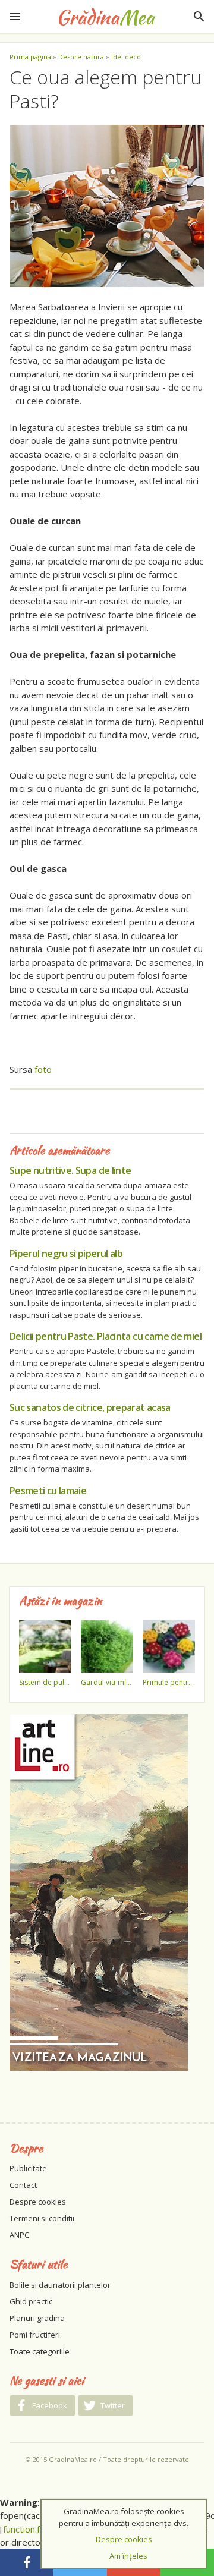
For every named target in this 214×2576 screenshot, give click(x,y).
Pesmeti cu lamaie (48, 1491)
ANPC (19, 2235)
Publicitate (28, 2168)
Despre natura (81, 57)
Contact (23, 2185)
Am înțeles (128, 2556)
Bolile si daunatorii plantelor (60, 2285)
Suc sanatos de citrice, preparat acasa (90, 1407)
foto (43, 1069)
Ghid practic (31, 2301)
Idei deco (126, 57)
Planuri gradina (37, 2318)
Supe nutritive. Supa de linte (70, 1170)
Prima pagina (30, 57)
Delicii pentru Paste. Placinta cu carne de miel (106, 1336)
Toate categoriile (40, 2351)
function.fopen (32, 2529)
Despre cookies (38, 2202)
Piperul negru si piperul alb (66, 1254)
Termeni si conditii (42, 2218)
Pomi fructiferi (35, 2335)
